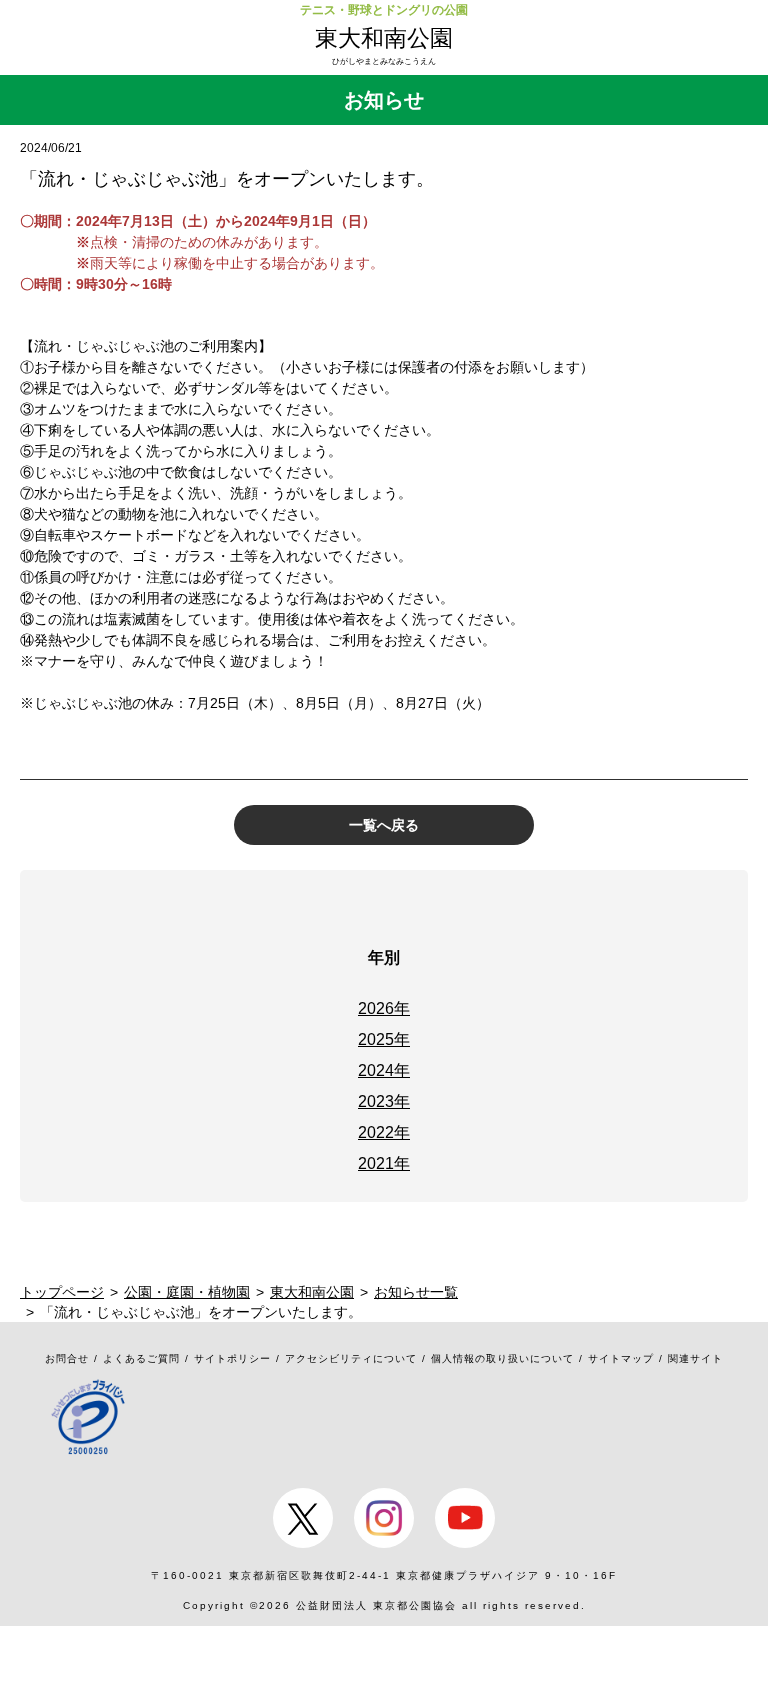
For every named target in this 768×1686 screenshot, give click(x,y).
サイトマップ (621, 1358)
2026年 (384, 1008)
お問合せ (67, 1358)
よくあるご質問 (141, 1358)
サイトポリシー (232, 1358)
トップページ (62, 1292)
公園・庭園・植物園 (187, 1292)
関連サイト (695, 1358)
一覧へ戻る (384, 825)
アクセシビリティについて (351, 1358)
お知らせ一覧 (416, 1292)
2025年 (384, 1039)
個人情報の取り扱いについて (502, 1358)
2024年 (384, 1070)
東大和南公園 (384, 38)
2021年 (384, 1163)
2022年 (384, 1132)
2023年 (384, 1101)
